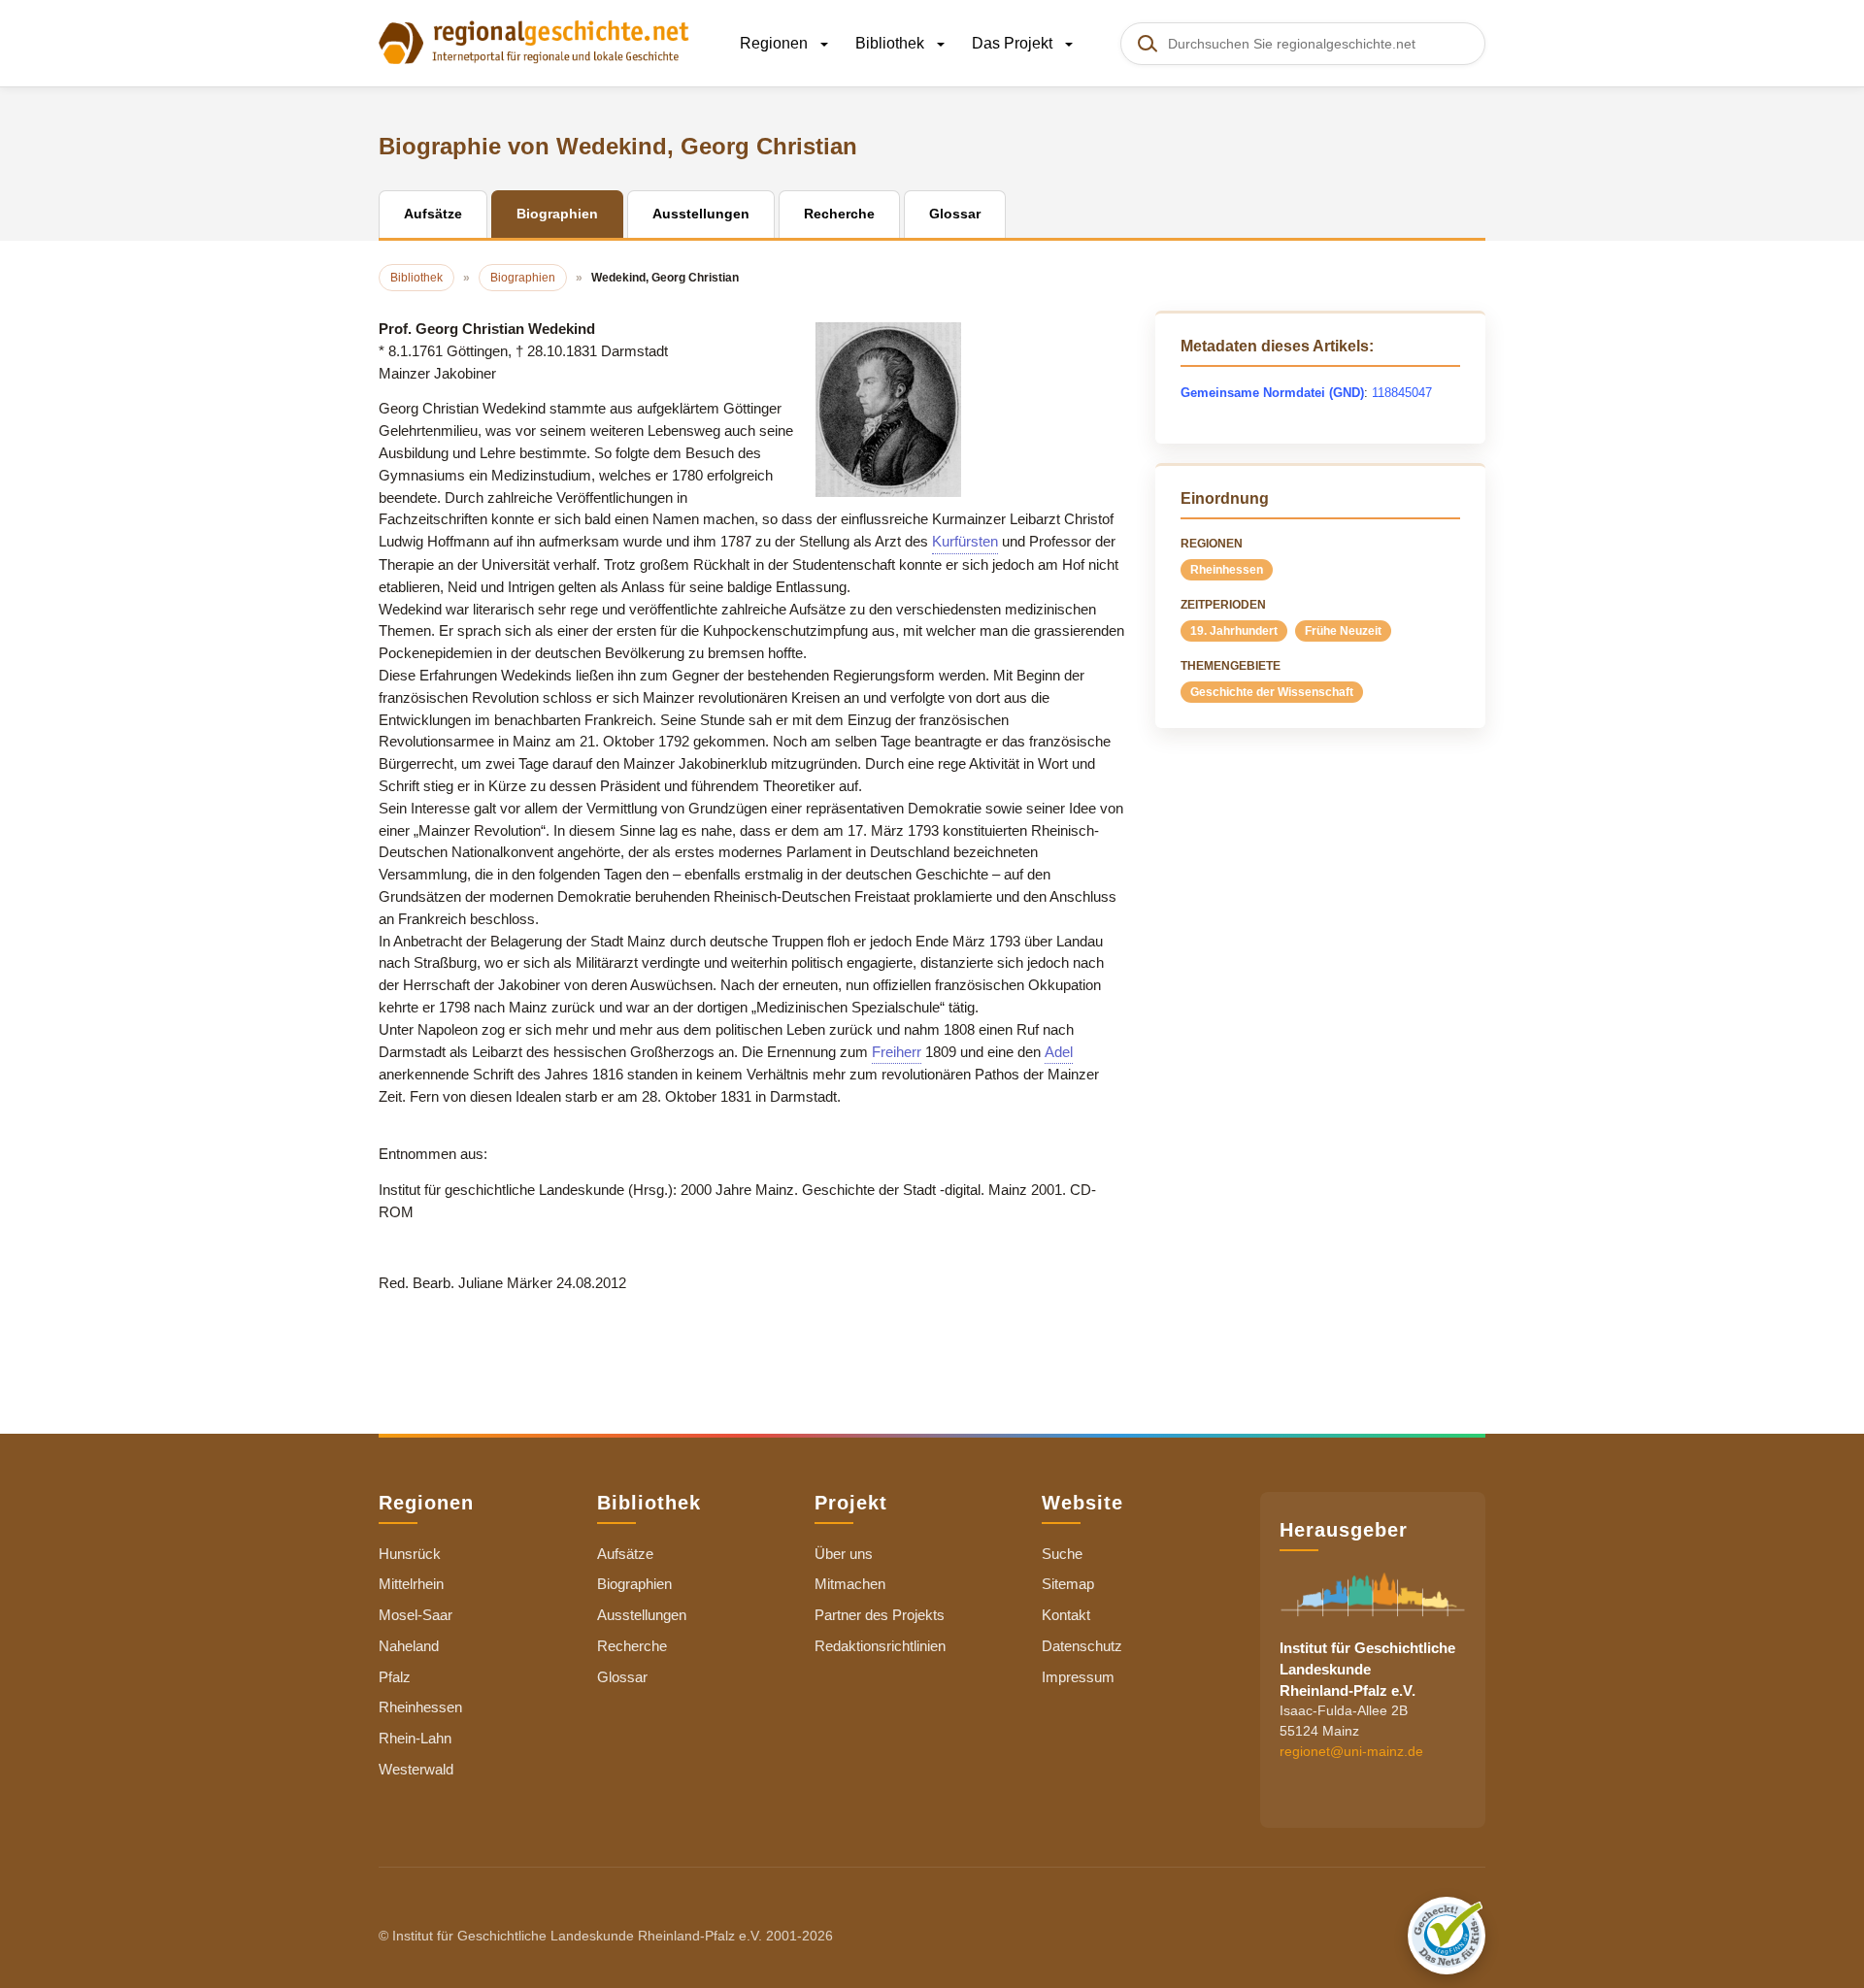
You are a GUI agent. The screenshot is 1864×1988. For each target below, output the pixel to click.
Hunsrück (410, 1554)
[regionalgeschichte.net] (534, 41)
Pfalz (395, 1677)
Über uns (844, 1554)
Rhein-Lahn (415, 1738)
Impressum (1078, 1677)
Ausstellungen (642, 1615)
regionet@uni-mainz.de (1351, 1751)
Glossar (622, 1677)
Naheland (409, 1646)
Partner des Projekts (880, 1615)
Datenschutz (1082, 1646)
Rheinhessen (1227, 570)
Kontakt (1066, 1615)
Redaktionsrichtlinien (880, 1646)
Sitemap (1068, 1584)
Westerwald (416, 1769)
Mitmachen (850, 1584)
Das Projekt (1014, 43)
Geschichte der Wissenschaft (1272, 692)
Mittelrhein (411, 1584)
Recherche (632, 1646)
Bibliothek (892, 43)
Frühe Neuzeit (1343, 631)
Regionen (776, 43)
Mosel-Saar (416, 1615)
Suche (1062, 1554)
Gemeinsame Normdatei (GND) (1272, 393)
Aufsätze (625, 1554)
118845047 (1402, 393)
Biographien (634, 1584)
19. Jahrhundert (1234, 631)
